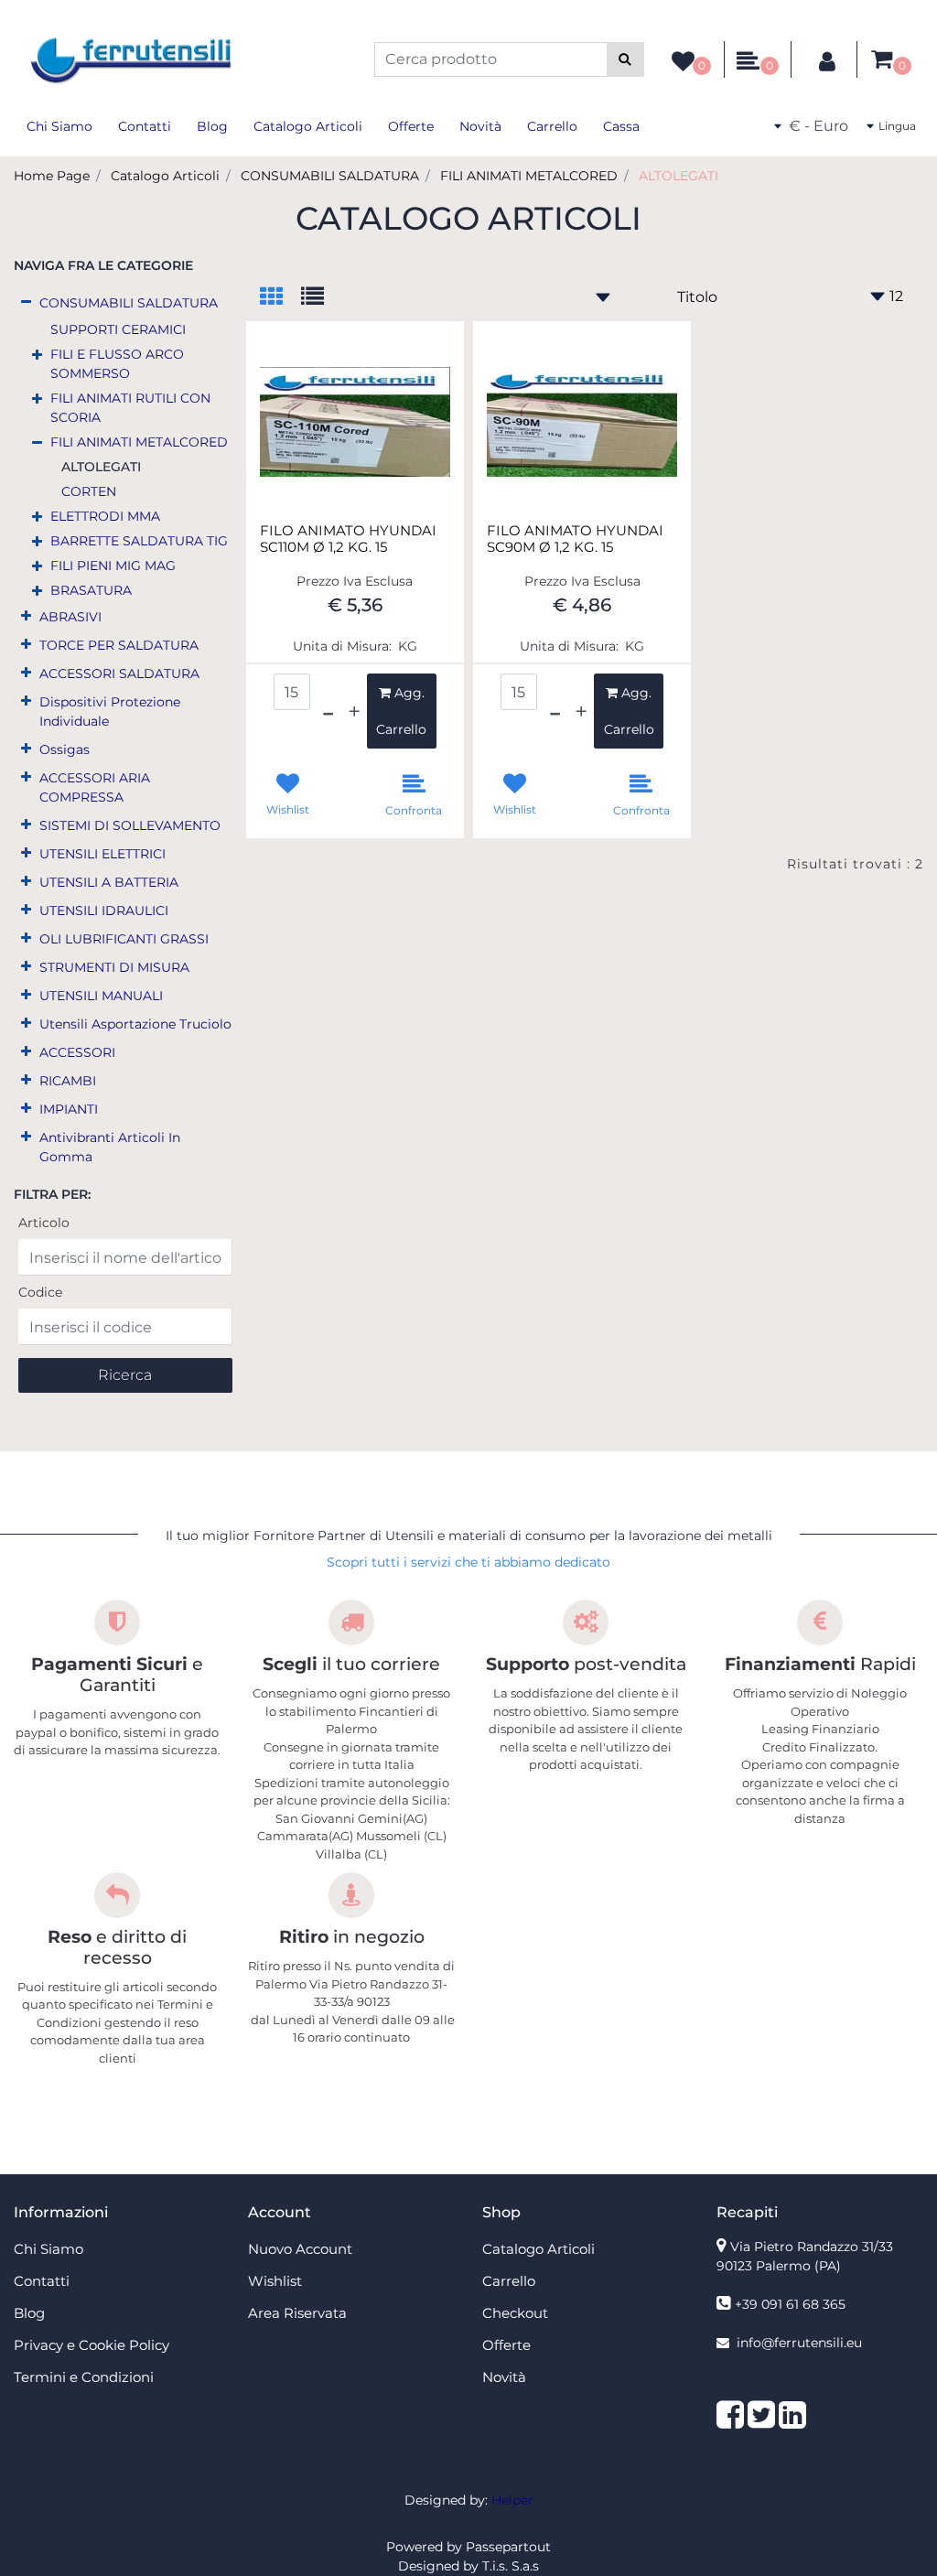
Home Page (52, 176)
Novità (480, 126)
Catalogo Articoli (308, 126)
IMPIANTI (69, 1109)
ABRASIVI (70, 617)
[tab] (280, 298)
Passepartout (508, 2547)
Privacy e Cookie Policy (92, 2345)
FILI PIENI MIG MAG (113, 566)
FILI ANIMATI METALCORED (529, 176)
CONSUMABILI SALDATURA (330, 176)
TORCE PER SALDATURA (119, 645)
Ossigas (65, 749)
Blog (212, 126)
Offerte (411, 126)
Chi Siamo (59, 126)
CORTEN (89, 491)
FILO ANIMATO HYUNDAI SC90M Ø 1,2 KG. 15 (575, 539)
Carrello (552, 126)
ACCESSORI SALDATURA (119, 674)
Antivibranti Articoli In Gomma (110, 1147)
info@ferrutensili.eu (799, 2343)
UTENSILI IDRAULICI (104, 911)
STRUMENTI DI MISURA (114, 967)
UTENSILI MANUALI (101, 996)
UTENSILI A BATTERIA (109, 882)
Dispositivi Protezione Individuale (110, 711)
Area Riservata (297, 2313)
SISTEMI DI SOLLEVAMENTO (130, 825)
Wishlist (275, 2281)
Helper (512, 2500)
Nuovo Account (300, 2249)
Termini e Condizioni (84, 2377)
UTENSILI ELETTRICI (102, 854)
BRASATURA (91, 590)
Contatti (145, 126)
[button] (625, 59)
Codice (40, 1292)
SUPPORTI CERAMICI (118, 329)
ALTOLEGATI (679, 176)
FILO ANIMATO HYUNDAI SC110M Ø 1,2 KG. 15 (348, 539)
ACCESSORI (77, 1052)
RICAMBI (68, 1081)
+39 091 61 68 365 (790, 2304)
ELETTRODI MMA (105, 516)
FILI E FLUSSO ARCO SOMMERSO (117, 364)
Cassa (621, 126)
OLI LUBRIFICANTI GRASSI (124, 939)
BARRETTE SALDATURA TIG (139, 541)
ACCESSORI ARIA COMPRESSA (95, 787)
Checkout (515, 2313)
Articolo (44, 1223)
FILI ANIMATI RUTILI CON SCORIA (130, 408)
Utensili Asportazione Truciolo (135, 1024)
